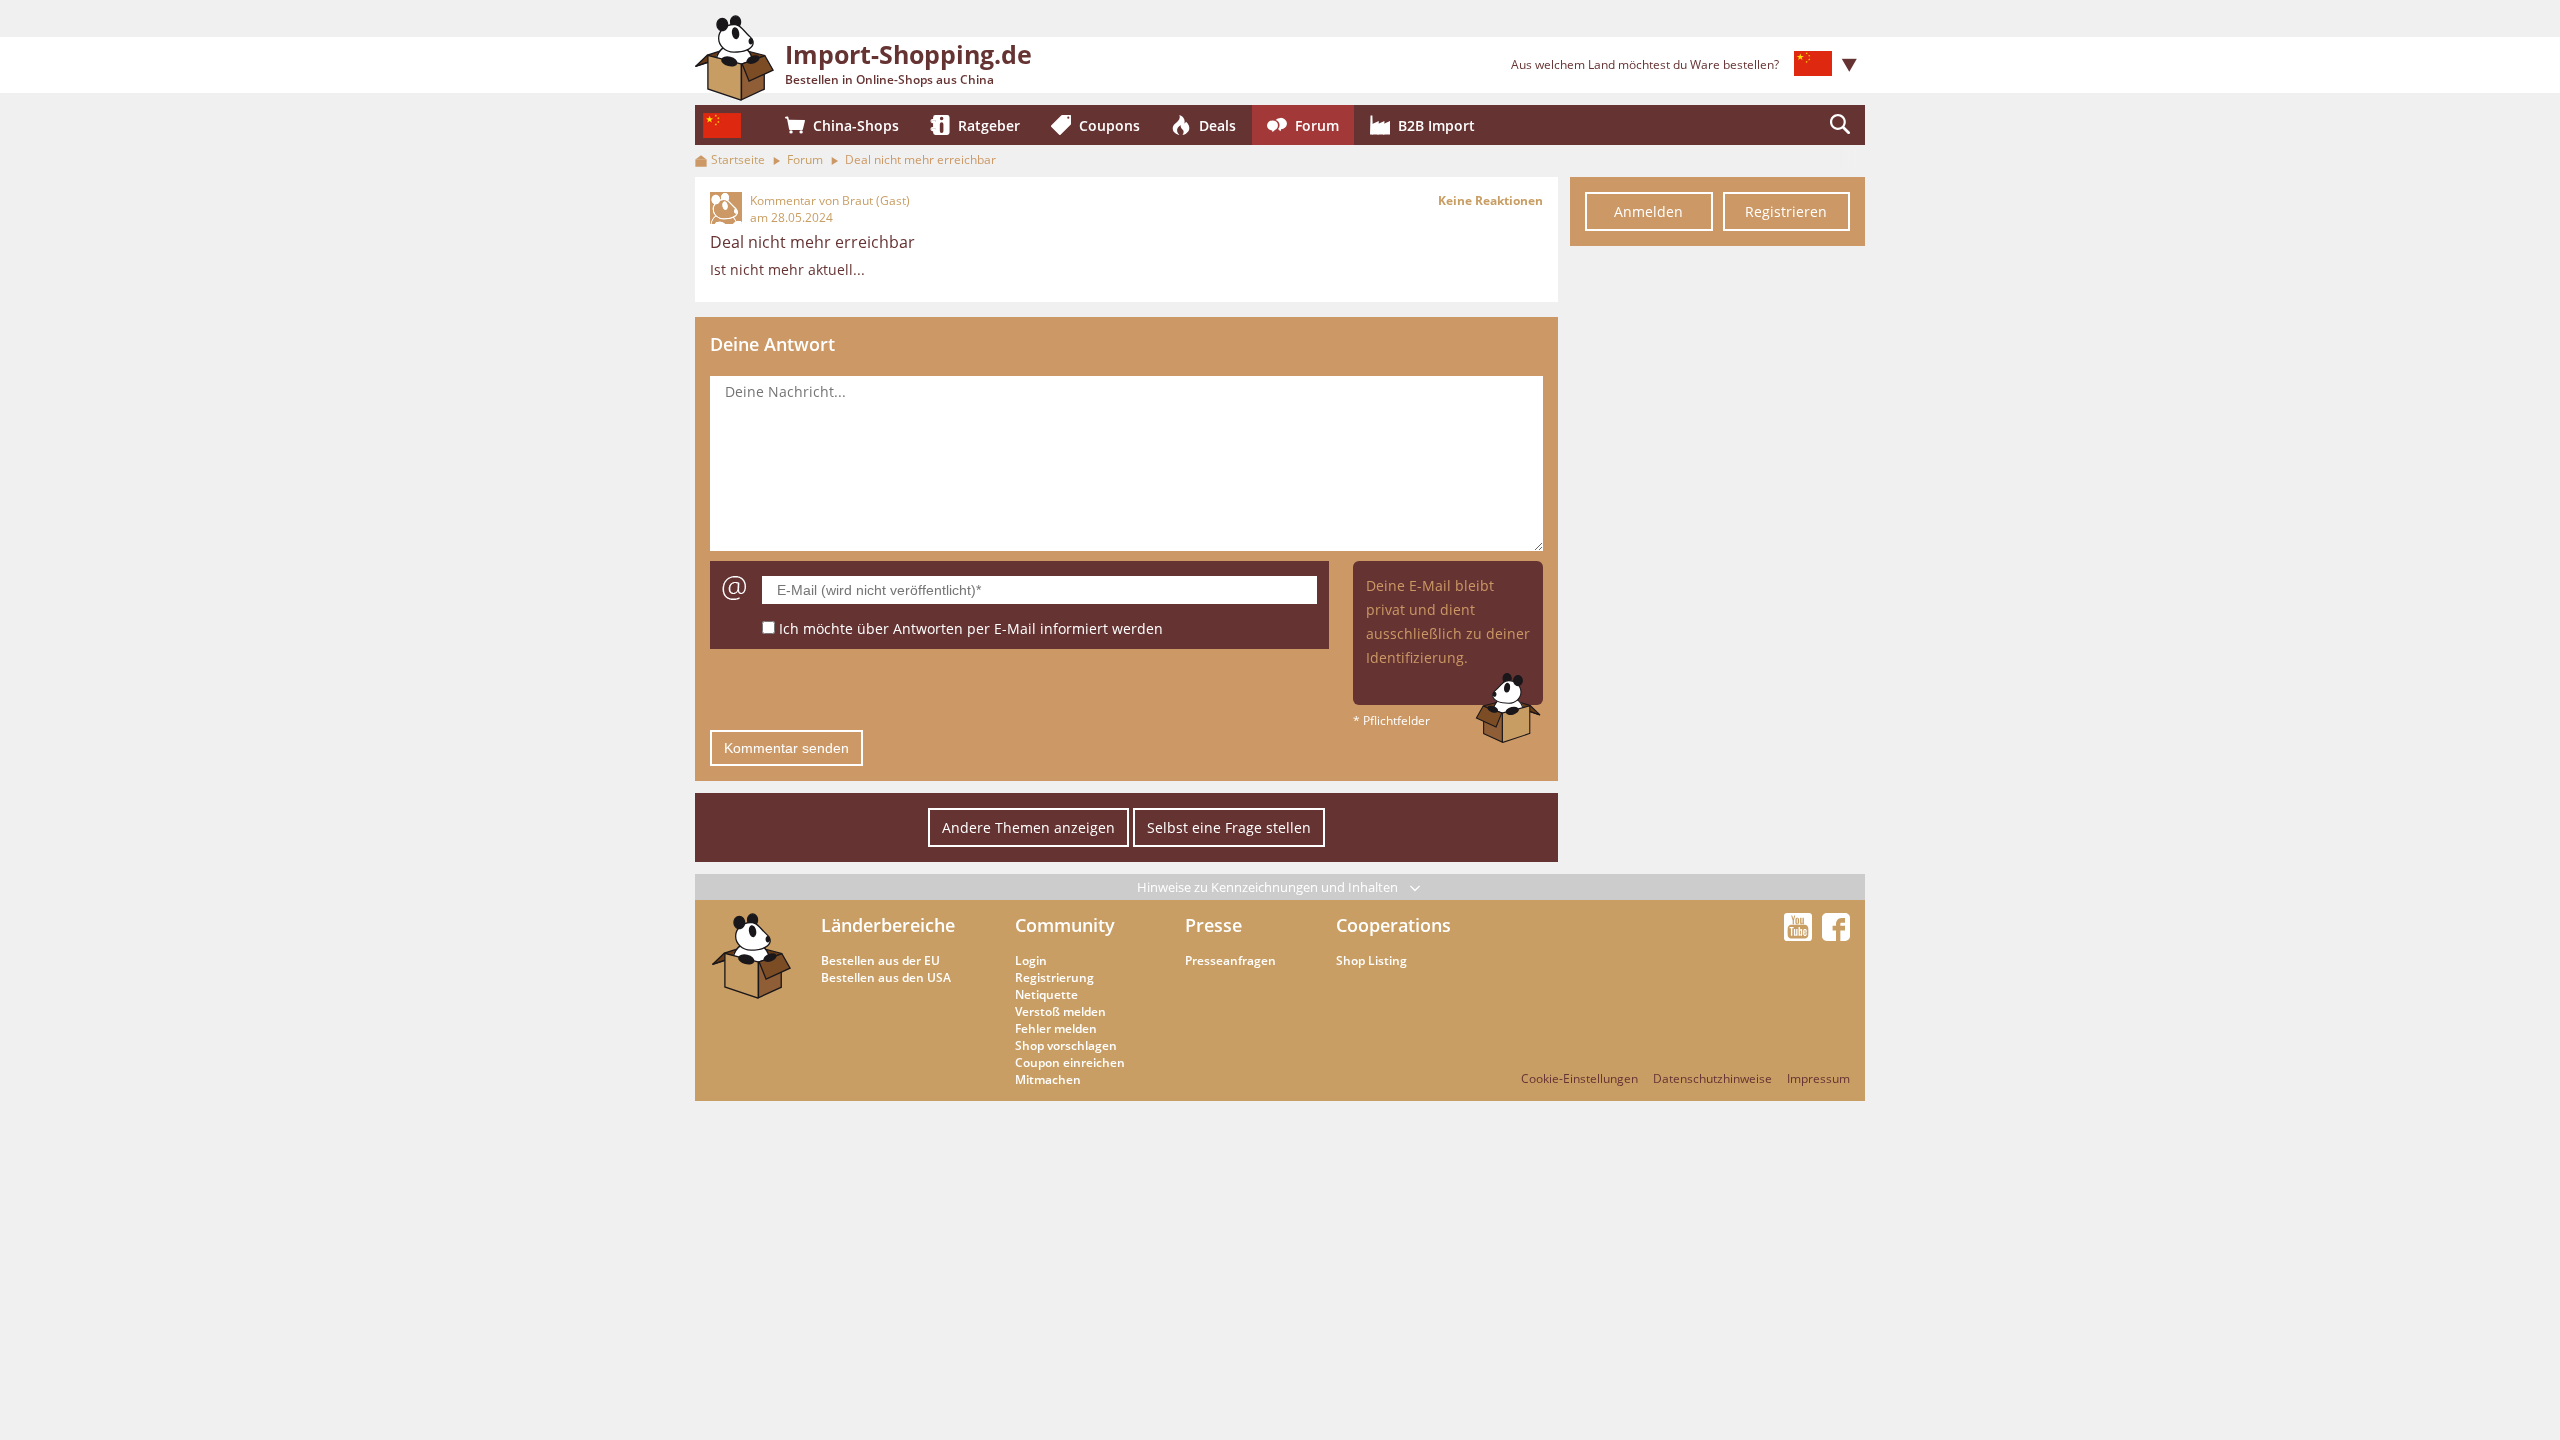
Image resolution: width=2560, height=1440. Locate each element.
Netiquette (1046, 994)
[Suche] (1840, 125)
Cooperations (1393, 925)
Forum (805, 159)
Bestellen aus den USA (886, 977)
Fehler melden (1056, 1028)
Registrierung (1054, 977)
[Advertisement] (1717, 558)
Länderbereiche (888, 925)
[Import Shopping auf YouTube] (1801, 935)
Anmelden (1648, 211)
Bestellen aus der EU (880, 960)
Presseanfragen (1230, 960)
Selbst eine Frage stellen (1229, 827)
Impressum (1818, 1078)
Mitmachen (1048, 1079)
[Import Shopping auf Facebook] (1836, 935)
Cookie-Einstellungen (1579, 1078)
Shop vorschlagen (1066, 1045)
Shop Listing (1371, 960)
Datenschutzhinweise (1712, 1078)
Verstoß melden (1060, 1011)
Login (1031, 960)
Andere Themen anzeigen (1028, 827)
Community (1065, 925)
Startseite (738, 159)
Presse (1213, 925)
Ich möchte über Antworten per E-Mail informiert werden (971, 628)
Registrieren (1786, 211)
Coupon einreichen (1070, 1062)
